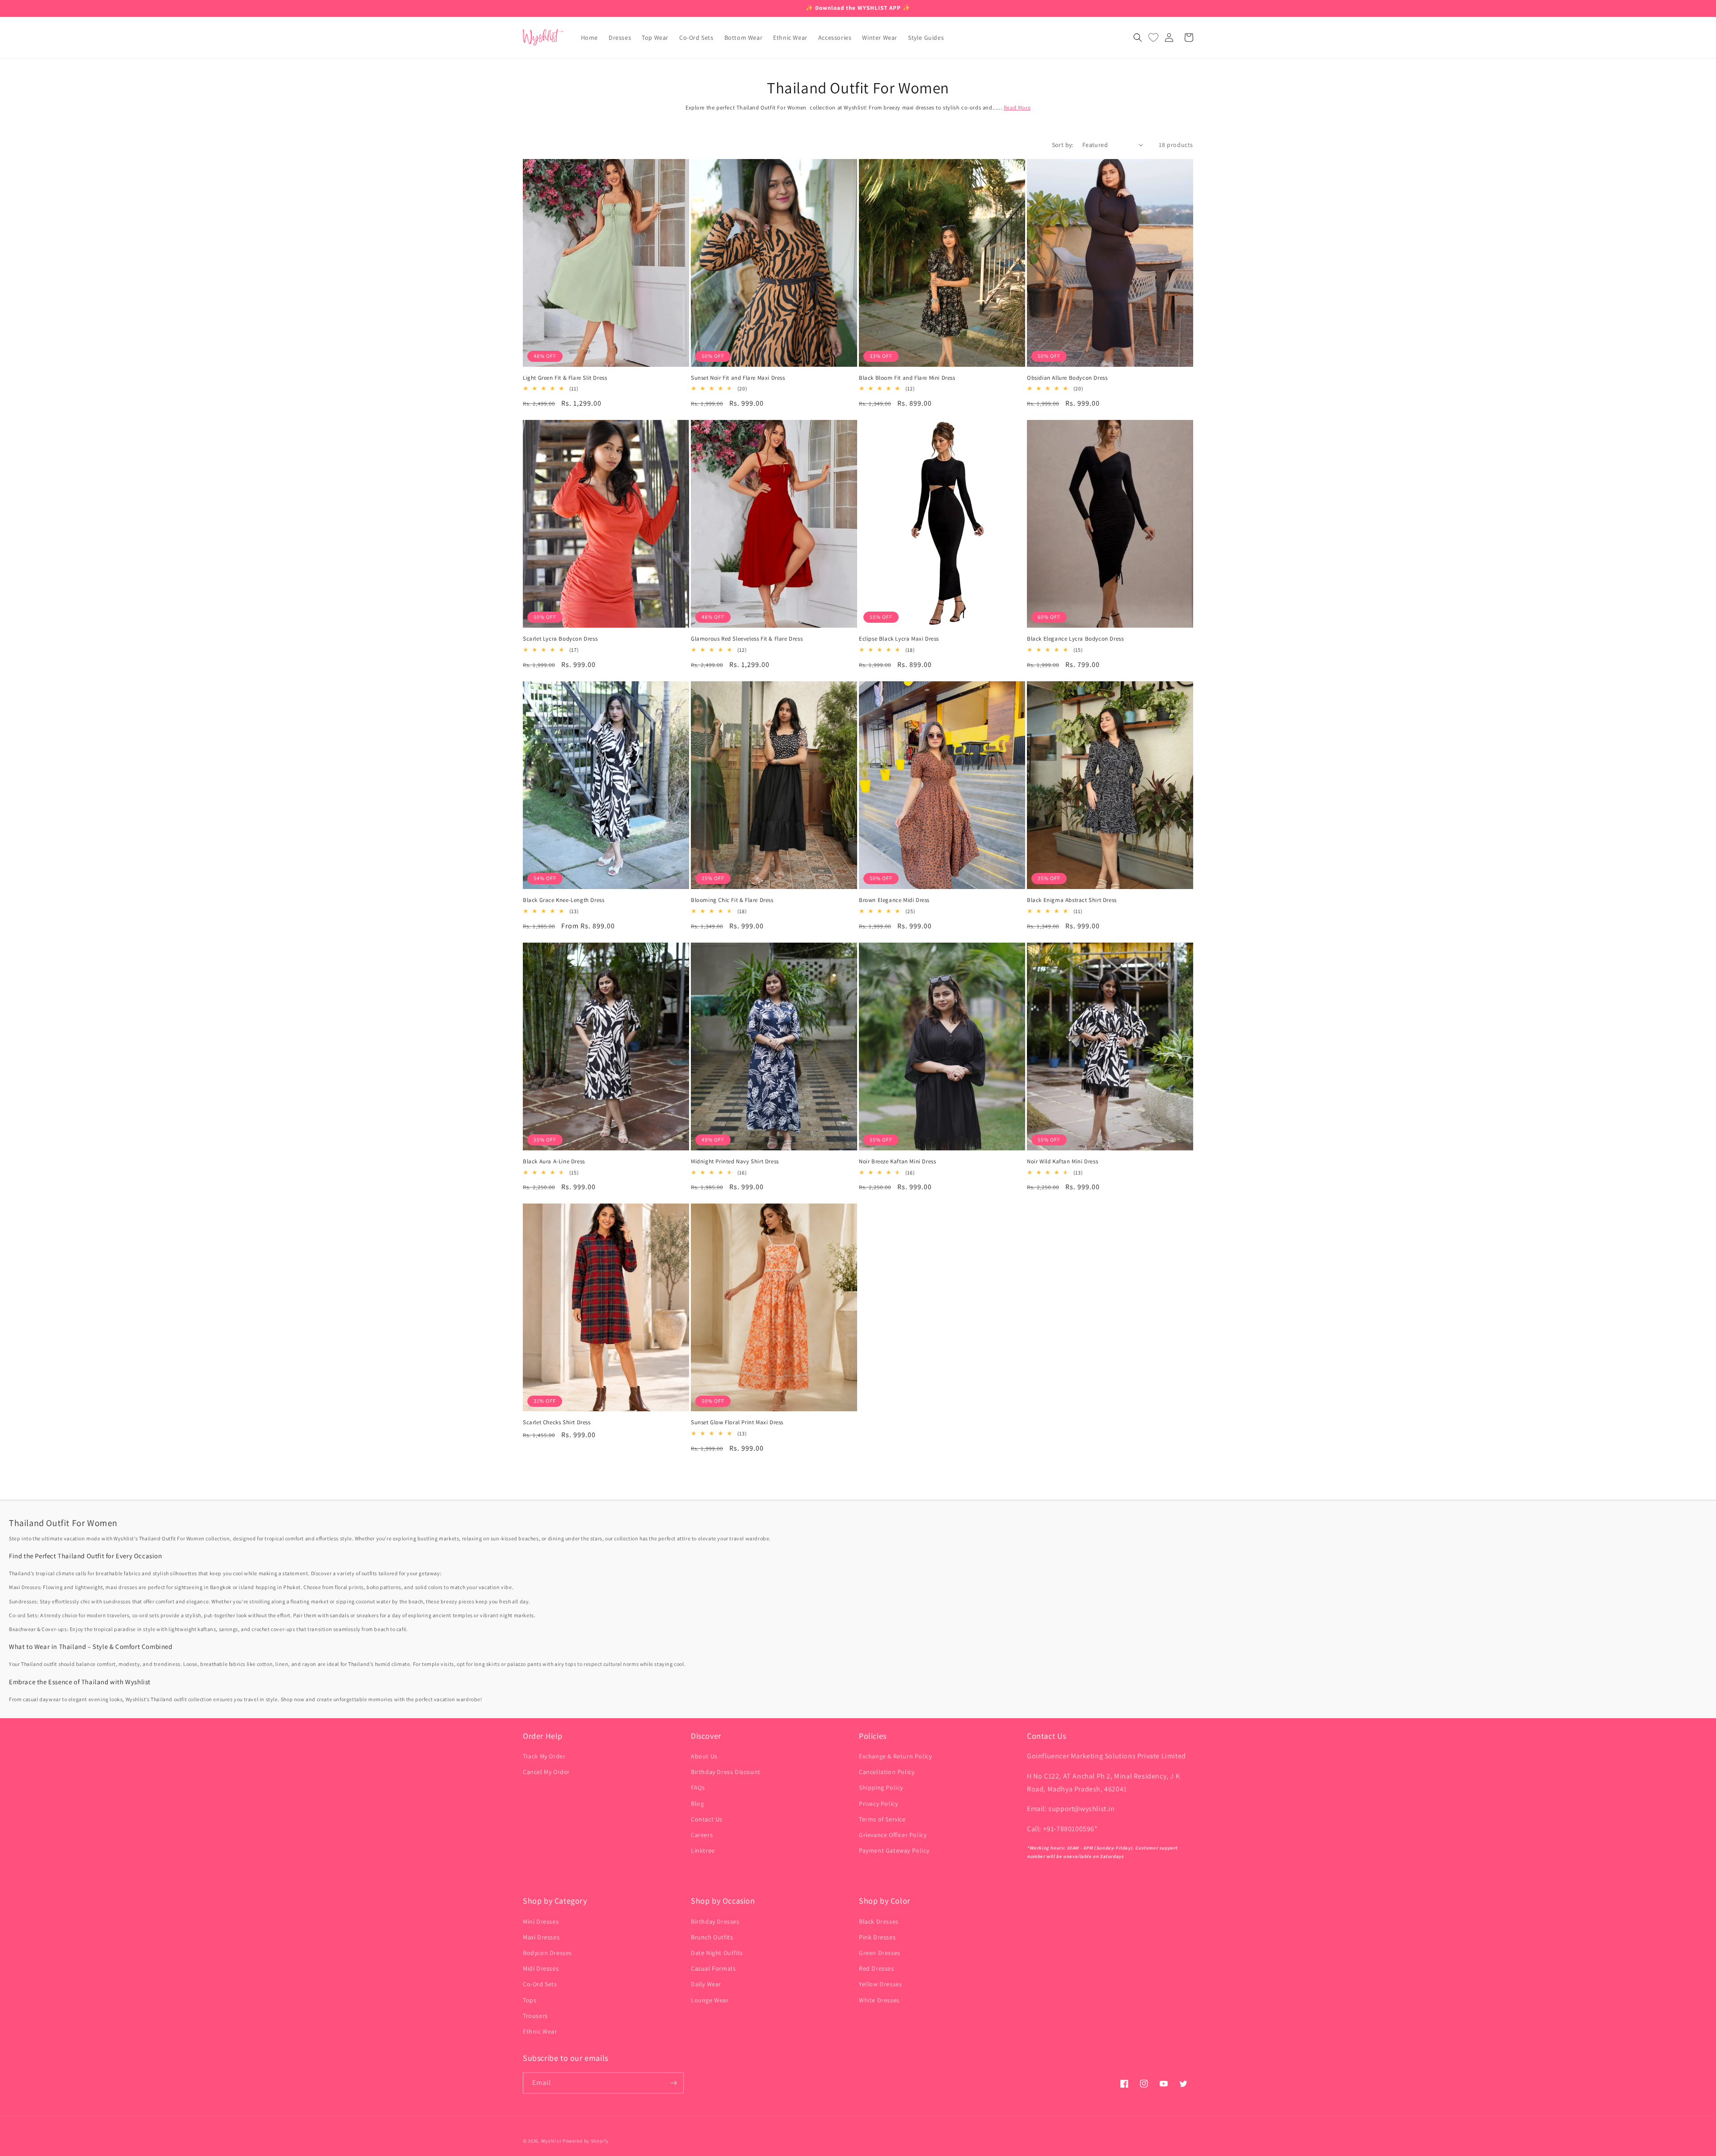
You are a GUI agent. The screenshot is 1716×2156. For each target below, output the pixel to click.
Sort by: (1063, 145)
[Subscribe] (673, 2083)
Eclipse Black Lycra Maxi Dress (899, 639)
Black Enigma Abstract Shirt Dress (1072, 900)
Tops (530, 2000)
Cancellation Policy (887, 1772)
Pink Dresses (877, 1937)
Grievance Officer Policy (893, 1835)
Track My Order (544, 1756)
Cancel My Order (546, 1772)
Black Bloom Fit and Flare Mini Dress (907, 378)
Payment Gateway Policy (894, 1850)
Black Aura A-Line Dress (554, 1162)
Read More (1017, 107)
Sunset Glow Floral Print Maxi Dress (737, 1422)
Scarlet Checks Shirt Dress (557, 1422)
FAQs (698, 1787)
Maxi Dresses (541, 1937)
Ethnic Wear (540, 2031)
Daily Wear (706, 1984)
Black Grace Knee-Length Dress (564, 900)
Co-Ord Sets (540, 1984)
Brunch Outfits (712, 1937)
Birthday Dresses (715, 1921)
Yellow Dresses (880, 1984)
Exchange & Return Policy (895, 1756)
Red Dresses (877, 1968)
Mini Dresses (541, 1921)
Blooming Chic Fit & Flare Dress (732, 900)
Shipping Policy (881, 1787)
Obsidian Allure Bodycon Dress (1067, 378)
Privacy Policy (878, 1804)
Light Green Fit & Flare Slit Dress (565, 378)
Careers (702, 1835)
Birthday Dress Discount (726, 1772)
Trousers (535, 2016)
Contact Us (707, 1819)
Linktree (703, 1850)
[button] (1138, 38)
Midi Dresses (541, 1968)
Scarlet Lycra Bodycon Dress (560, 639)
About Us (704, 1756)
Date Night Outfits (717, 1953)
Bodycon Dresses (547, 1953)
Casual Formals (713, 1968)
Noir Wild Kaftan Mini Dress (1062, 1162)
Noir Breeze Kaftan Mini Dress (897, 1162)
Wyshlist (551, 2141)
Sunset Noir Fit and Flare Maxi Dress (738, 378)
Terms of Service (882, 1819)
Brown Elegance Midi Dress (894, 900)
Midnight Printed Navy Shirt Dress (735, 1162)
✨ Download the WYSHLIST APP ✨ (858, 8)
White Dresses (879, 2000)
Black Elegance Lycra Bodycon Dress (1075, 639)
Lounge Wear (710, 2000)
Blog (697, 1804)
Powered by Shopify (586, 2141)
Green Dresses (880, 1953)
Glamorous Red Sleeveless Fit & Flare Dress (747, 639)
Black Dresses (879, 1921)
